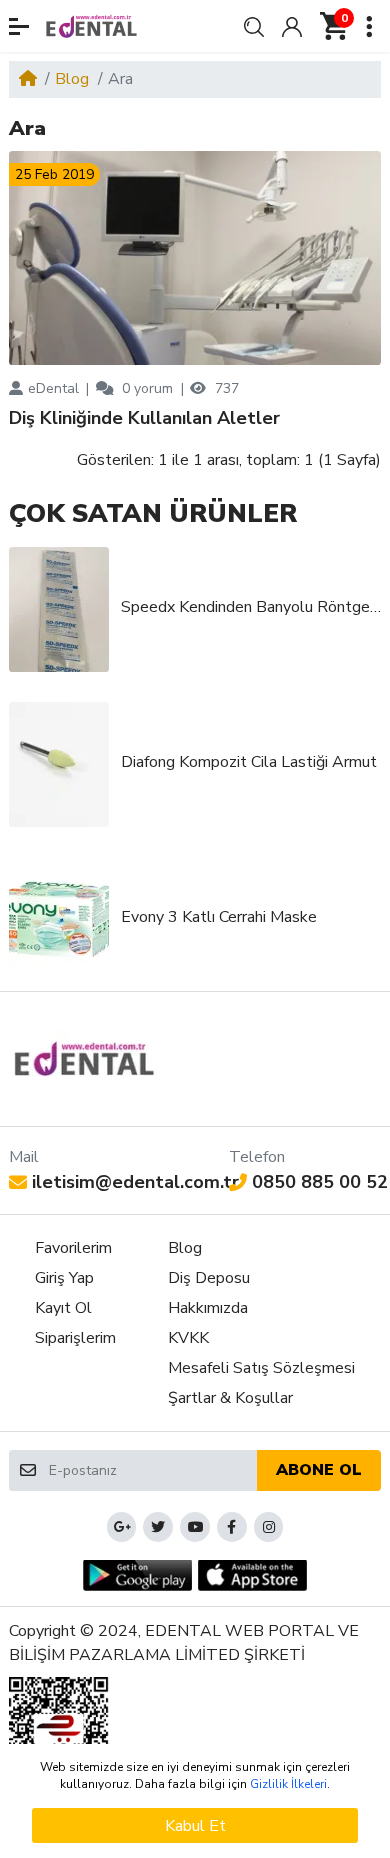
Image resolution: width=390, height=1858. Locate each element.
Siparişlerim (75, 1338)
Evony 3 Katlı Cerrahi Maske (219, 917)
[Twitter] (158, 1527)
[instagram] (269, 1527)
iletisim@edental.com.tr (135, 1182)
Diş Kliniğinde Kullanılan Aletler (144, 419)
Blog (72, 79)
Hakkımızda (208, 1308)
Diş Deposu (209, 1278)
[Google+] (122, 1527)
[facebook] (232, 1527)
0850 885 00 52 (320, 1182)
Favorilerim (73, 1248)
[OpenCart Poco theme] (92, 26)
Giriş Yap (64, 1278)
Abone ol (319, 1470)
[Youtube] (195, 1527)
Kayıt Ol (63, 1308)
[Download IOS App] (252, 1575)
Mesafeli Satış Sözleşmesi (261, 1368)
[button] (19, 26)
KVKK (188, 1338)
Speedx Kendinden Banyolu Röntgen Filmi (251, 607)
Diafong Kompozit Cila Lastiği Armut (249, 762)
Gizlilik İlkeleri (288, 1784)
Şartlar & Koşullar (230, 1398)
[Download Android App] (137, 1575)
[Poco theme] (84, 1059)
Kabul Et (195, 1826)
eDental (53, 388)
